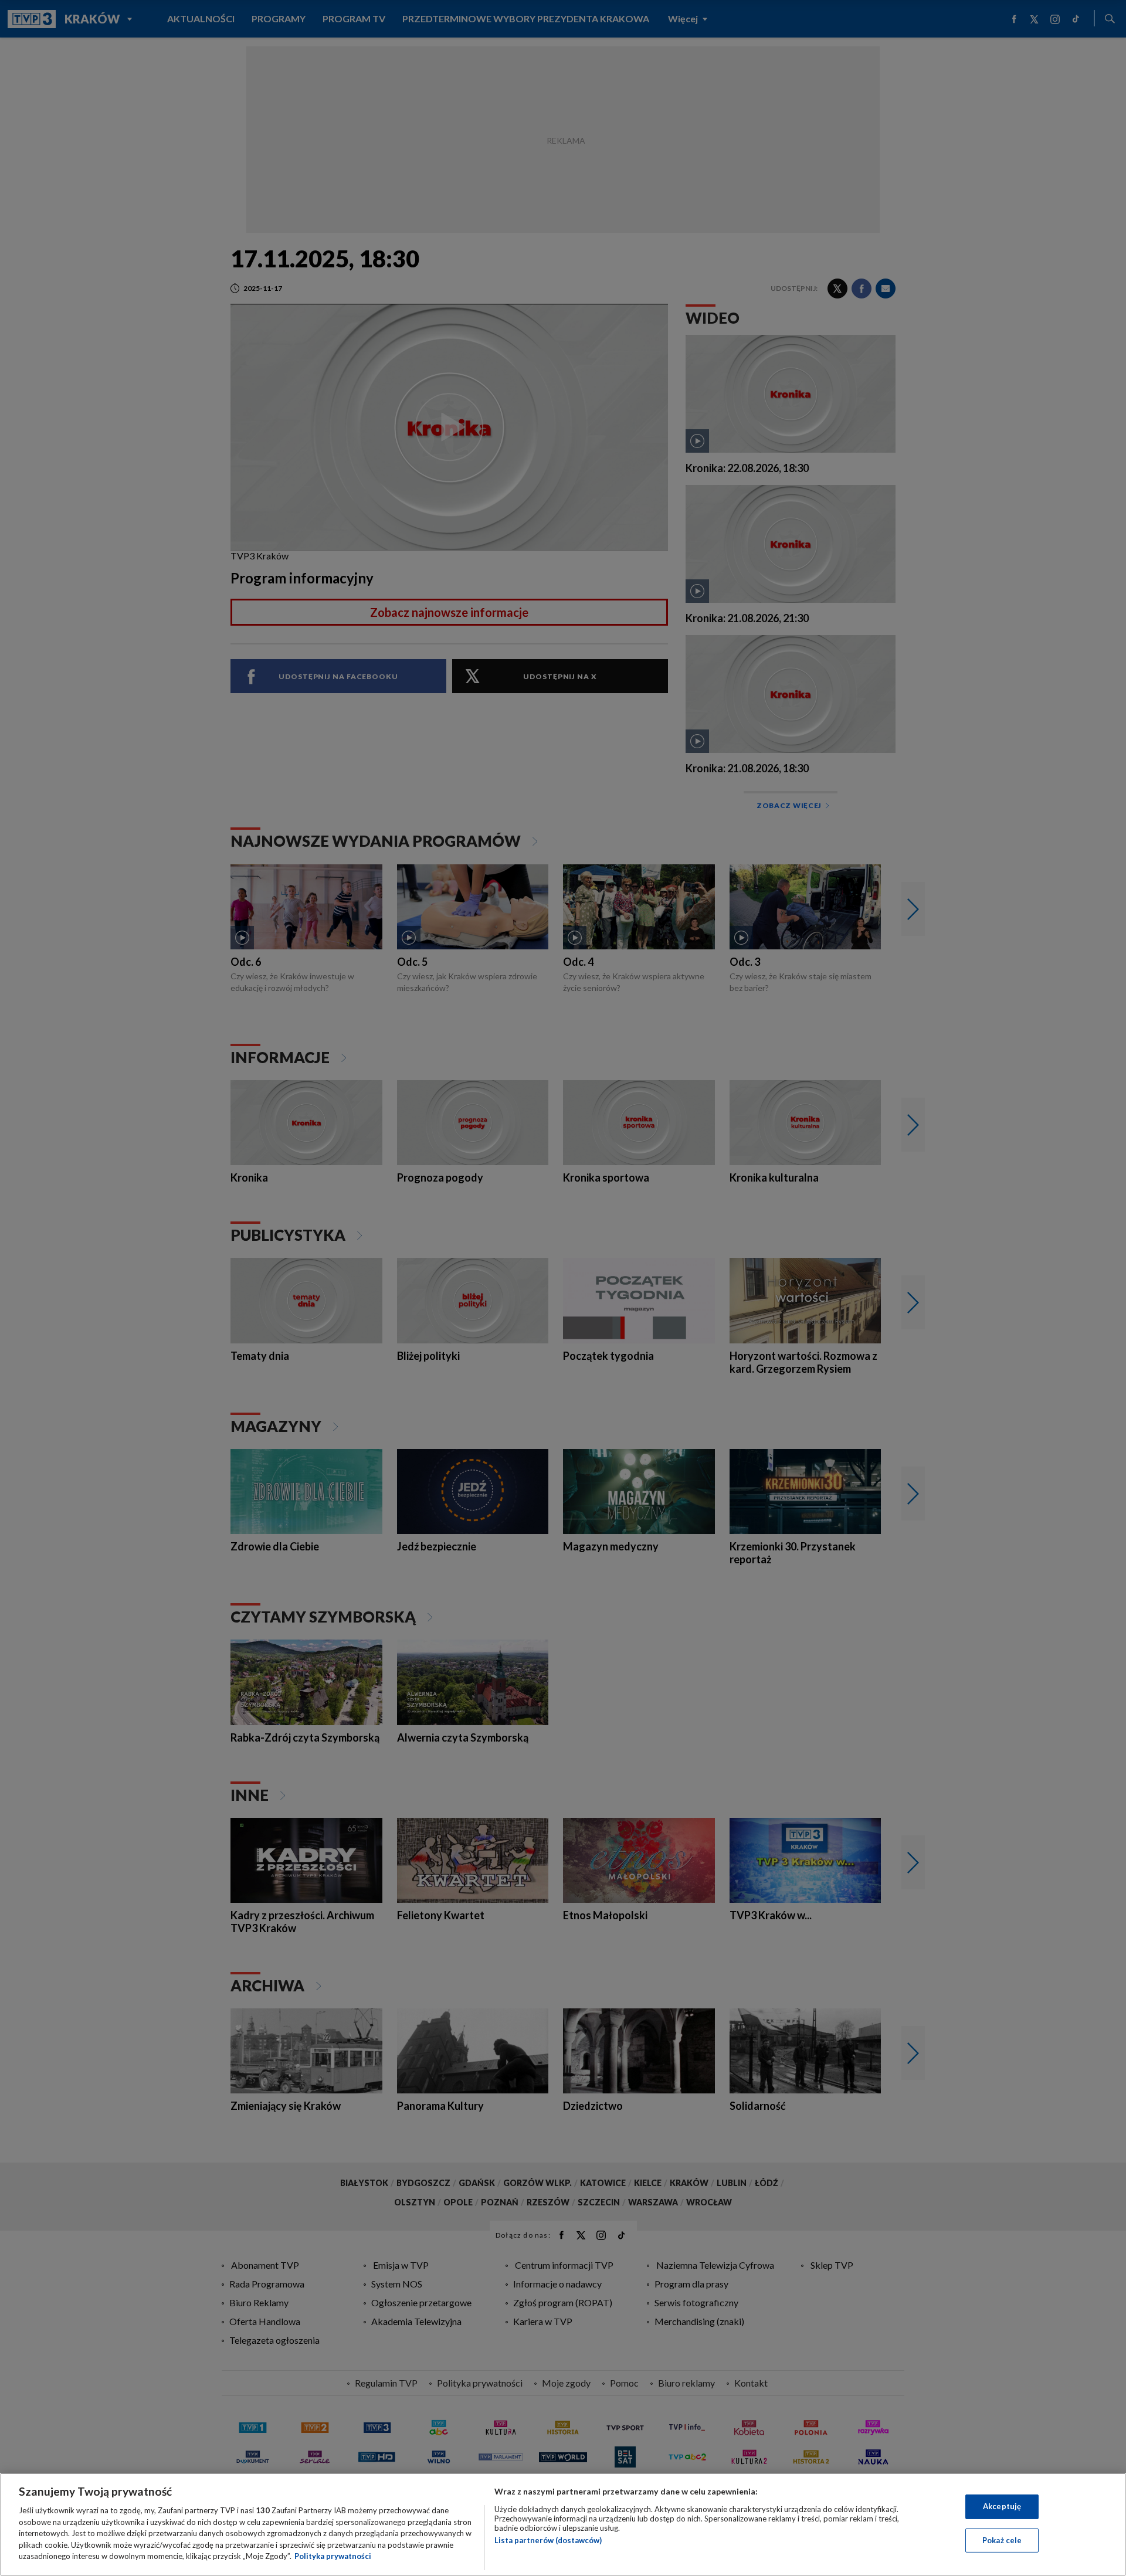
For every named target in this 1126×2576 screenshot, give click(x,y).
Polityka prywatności (333, 2556)
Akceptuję (1002, 2506)
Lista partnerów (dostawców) (548, 2540)
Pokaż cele (1002, 2540)
